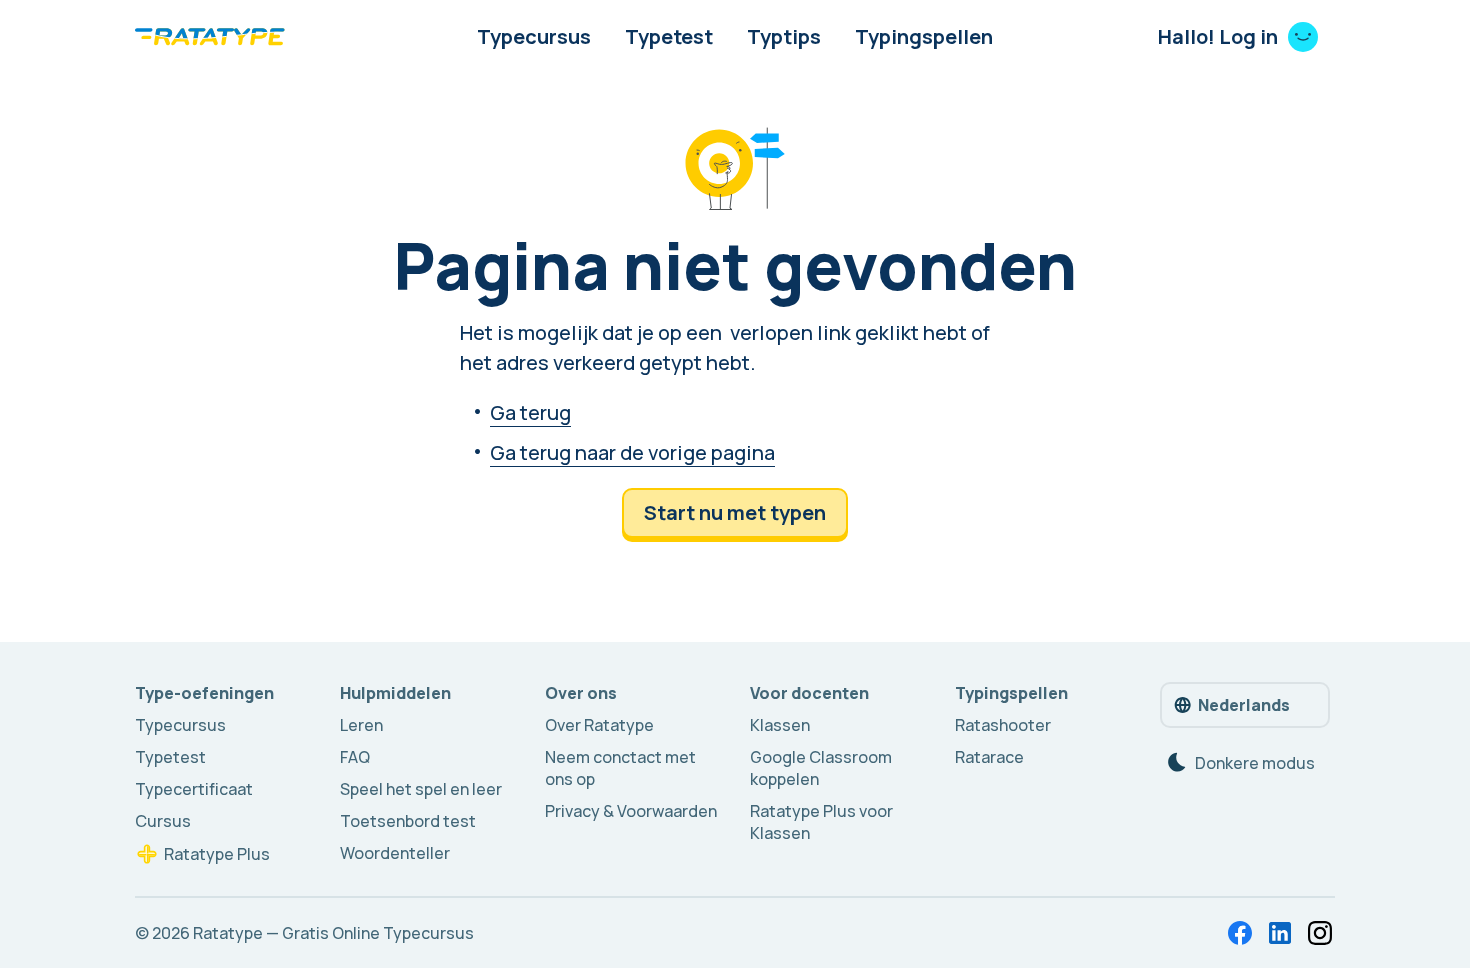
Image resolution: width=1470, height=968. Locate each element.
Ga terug (530, 412)
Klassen (780, 725)
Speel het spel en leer (421, 789)
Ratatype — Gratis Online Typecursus (333, 933)
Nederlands (1244, 705)
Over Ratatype (599, 725)
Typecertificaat (194, 789)
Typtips (784, 36)
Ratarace (989, 757)
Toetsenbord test (408, 821)
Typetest (669, 36)
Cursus (163, 821)
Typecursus (534, 36)
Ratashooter (1003, 725)
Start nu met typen (735, 512)
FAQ (355, 757)
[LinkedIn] (1280, 933)
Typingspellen (924, 36)
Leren (361, 725)
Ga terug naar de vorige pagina (632, 452)
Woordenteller (395, 853)
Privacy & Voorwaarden (631, 811)
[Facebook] (1240, 933)
